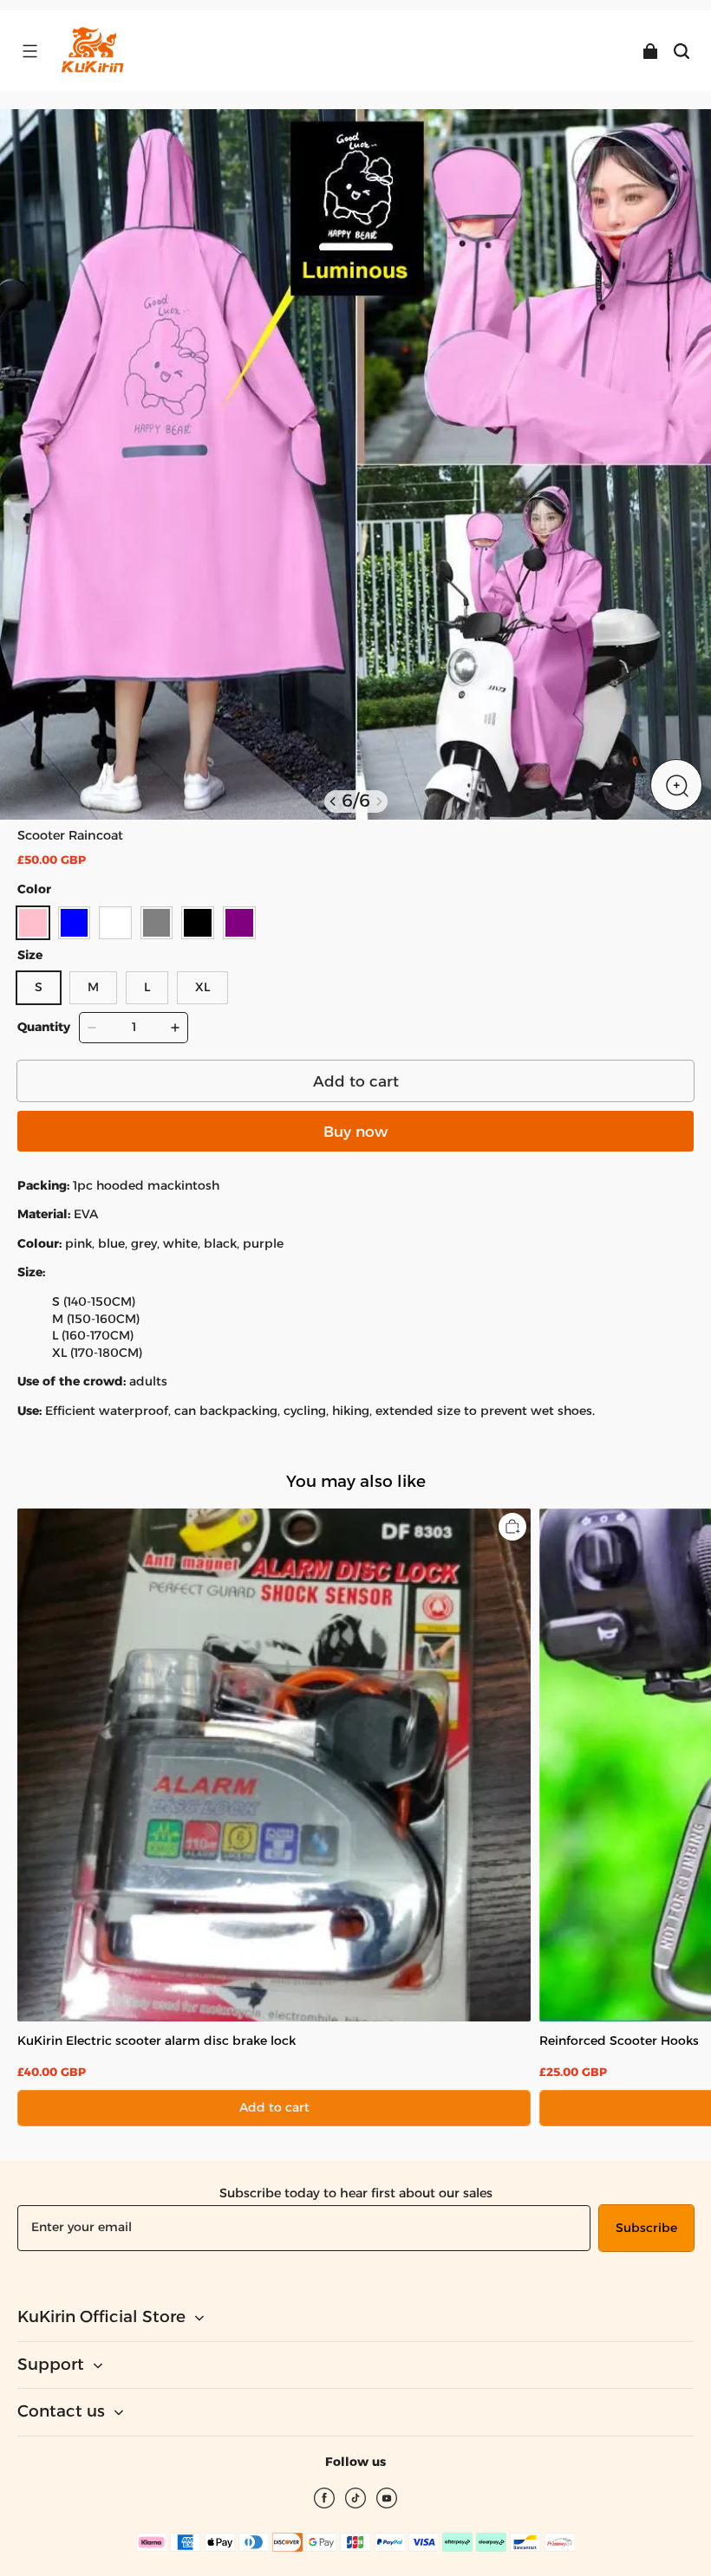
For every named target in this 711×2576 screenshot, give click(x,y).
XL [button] (202, 987)
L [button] (147, 987)
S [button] (39, 987)
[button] (29, 51)
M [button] (93, 987)
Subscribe (646, 2228)
